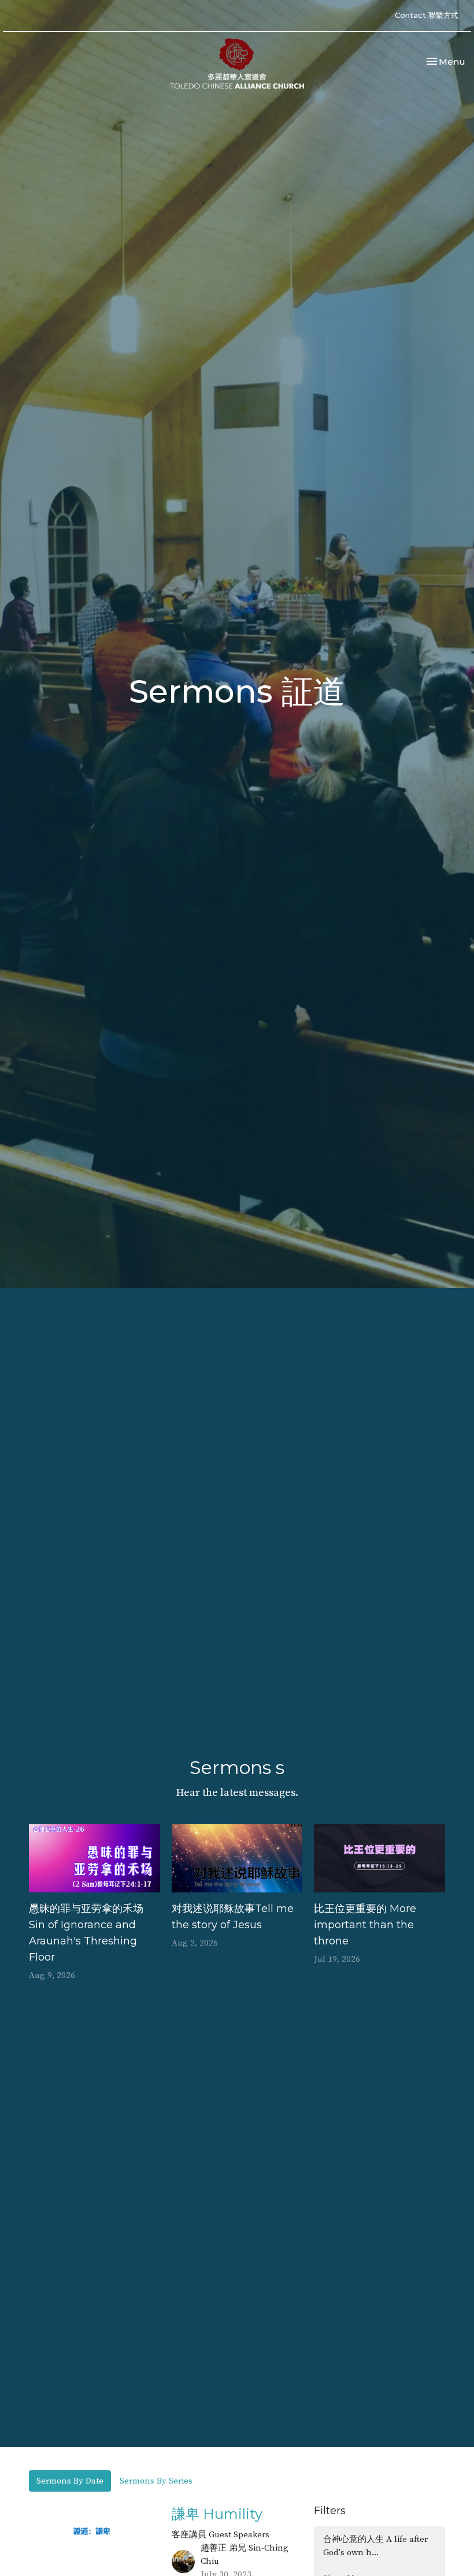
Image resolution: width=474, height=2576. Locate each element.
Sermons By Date (70, 2481)
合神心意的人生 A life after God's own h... (375, 2546)
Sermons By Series (156, 2481)
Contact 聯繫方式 (427, 15)
